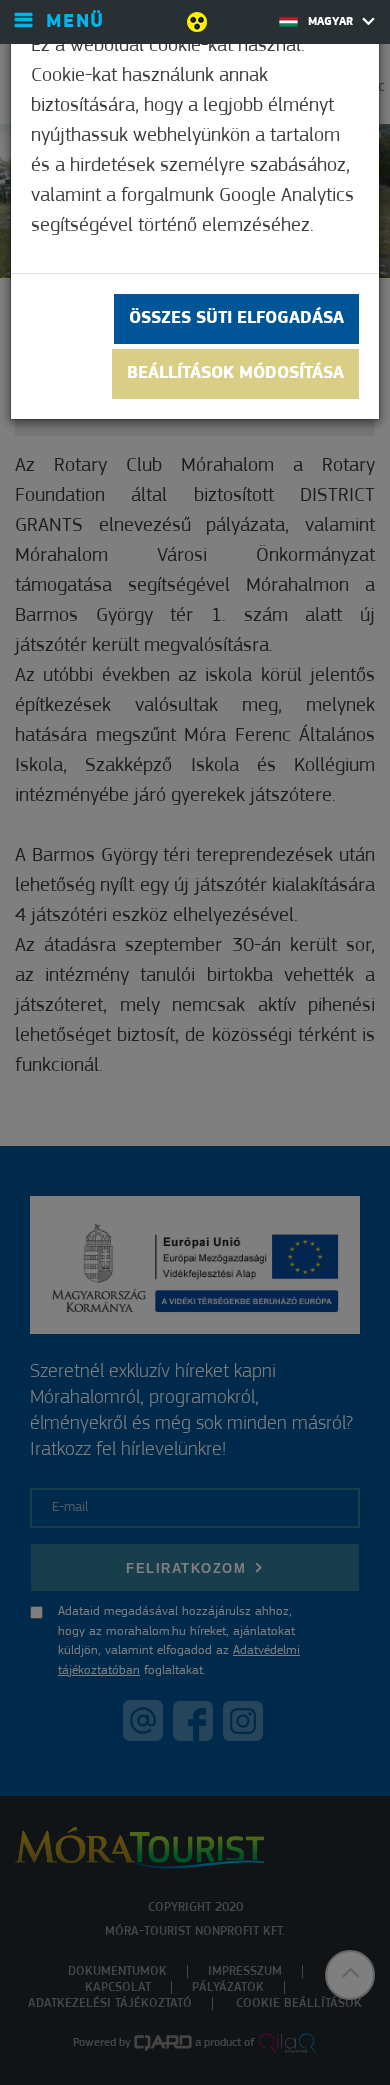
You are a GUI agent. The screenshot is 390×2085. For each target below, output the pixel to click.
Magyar (332, 22)
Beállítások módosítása (235, 374)
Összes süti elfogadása (236, 319)
